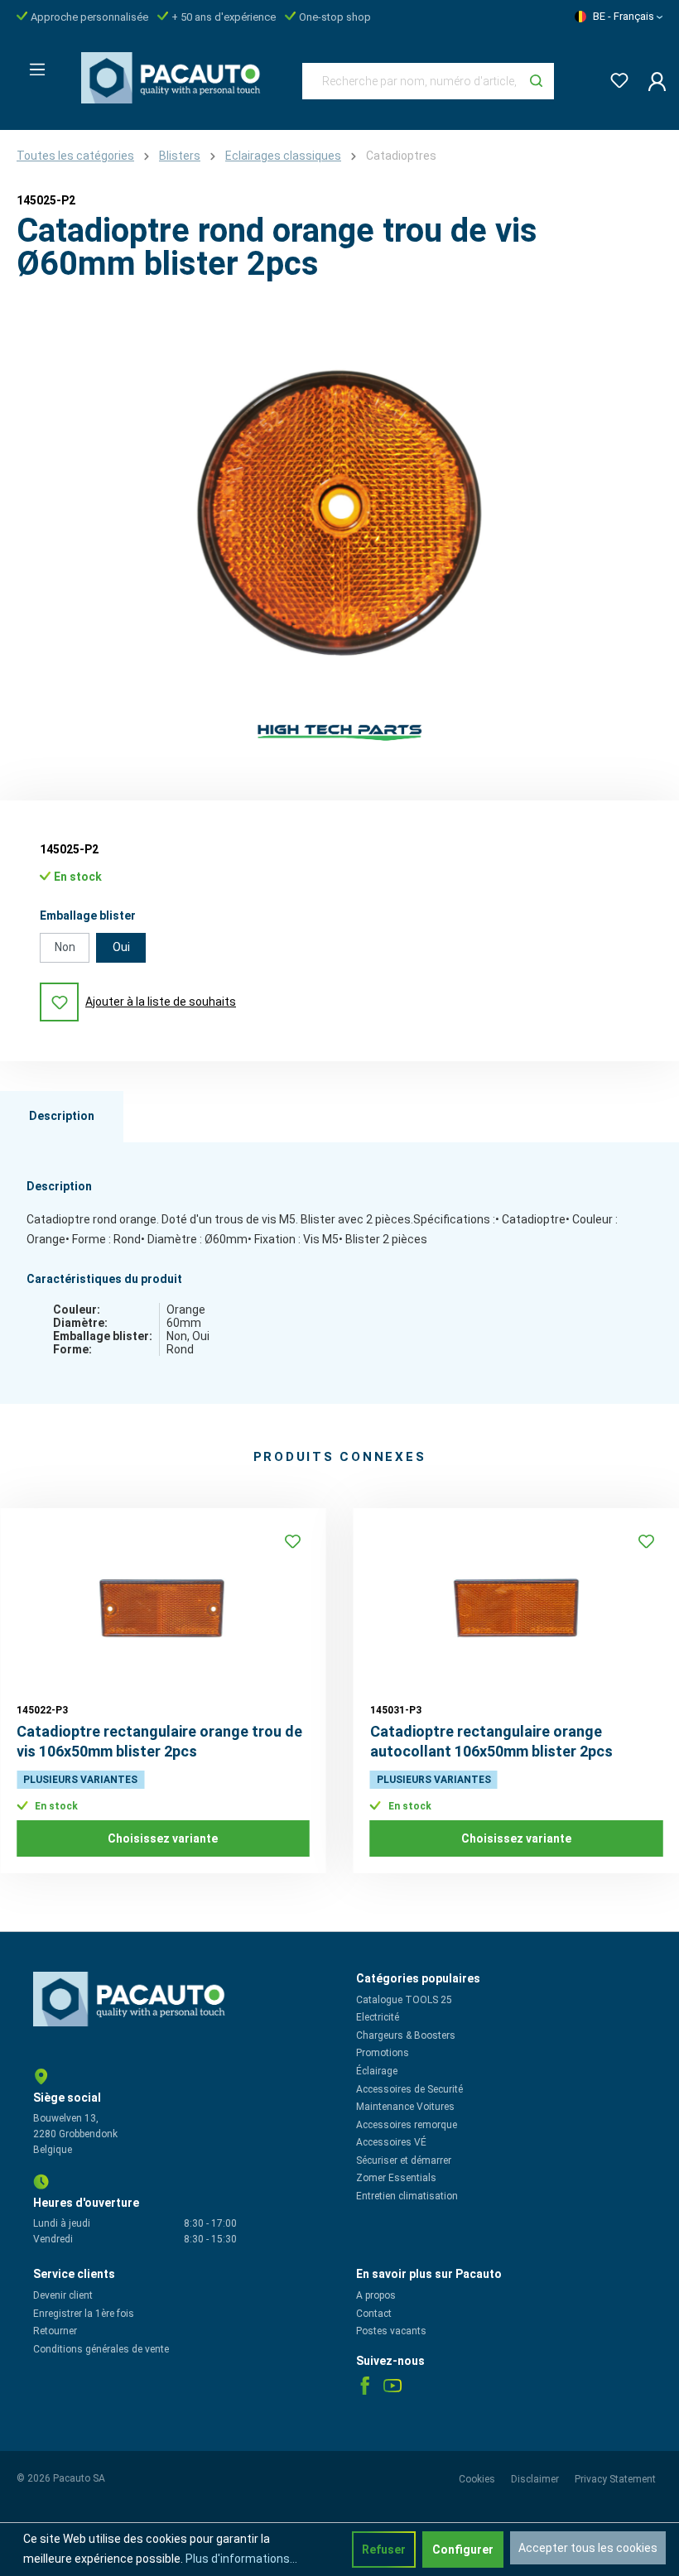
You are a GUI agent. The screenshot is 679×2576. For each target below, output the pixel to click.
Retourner (55, 2331)
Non (65, 947)
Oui (121, 947)
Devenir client (63, 2295)
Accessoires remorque (407, 2125)
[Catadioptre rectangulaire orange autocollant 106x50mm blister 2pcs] (517, 1608)
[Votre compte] (652, 81)
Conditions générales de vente (101, 2349)
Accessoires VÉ (391, 2142)
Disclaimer (536, 2479)
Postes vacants (391, 2331)
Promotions (383, 2053)
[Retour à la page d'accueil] (175, 78)
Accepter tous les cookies (588, 2548)
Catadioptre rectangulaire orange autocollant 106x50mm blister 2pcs (491, 1741)
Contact (374, 2314)
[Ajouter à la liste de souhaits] (293, 1541)
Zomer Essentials (396, 2178)
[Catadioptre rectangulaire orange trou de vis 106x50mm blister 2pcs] (163, 1608)
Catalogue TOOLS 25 (404, 2000)
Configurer (463, 2550)
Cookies (478, 2479)
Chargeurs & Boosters (406, 2035)
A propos (376, 2295)
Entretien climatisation (407, 2196)
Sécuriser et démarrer (404, 2160)
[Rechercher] (536, 81)
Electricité (378, 2017)
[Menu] (32, 65)
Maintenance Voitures (405, 2107)
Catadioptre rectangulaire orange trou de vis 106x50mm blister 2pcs (159, 1741)
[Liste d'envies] (614, 77)
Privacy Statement (615, 2479)
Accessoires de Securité (409, 2089)
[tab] (62, 1117)
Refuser (384, 2550)
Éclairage (377, 2071)
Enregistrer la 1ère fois (84, 2314)
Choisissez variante (163, 1838)
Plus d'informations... (241, 2559)
